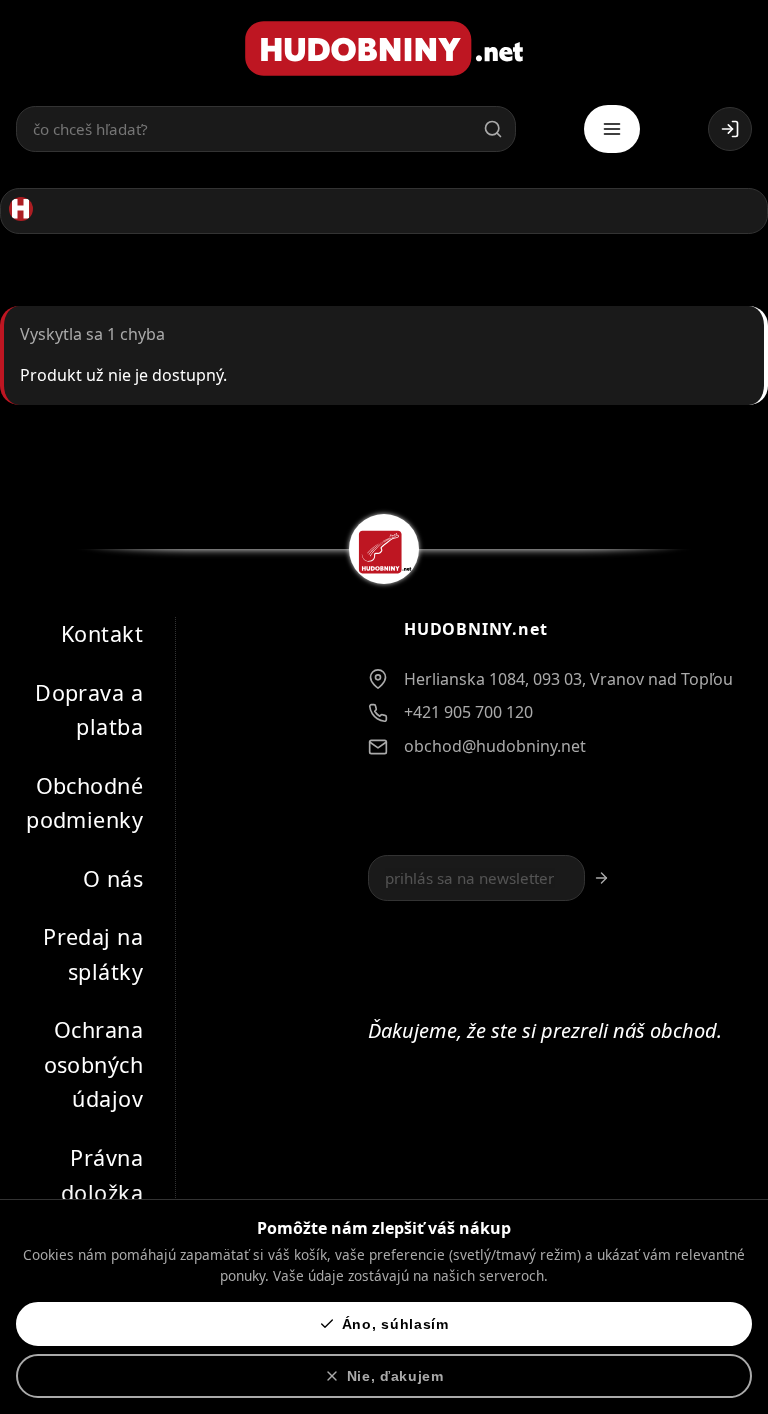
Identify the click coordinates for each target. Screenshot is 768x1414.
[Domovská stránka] (21, 209)
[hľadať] (493, 129)
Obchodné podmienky (84, 802)
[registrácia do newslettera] (601, 878)
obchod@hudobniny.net (495, 745)
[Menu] (612, 129)
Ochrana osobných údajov (93, 1064)
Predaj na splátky (93, 954)
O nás (113, 877)
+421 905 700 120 (468, 712)
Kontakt (102, 633)
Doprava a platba (89, 709)
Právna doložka (102, 1175)
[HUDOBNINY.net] (384, 48)
